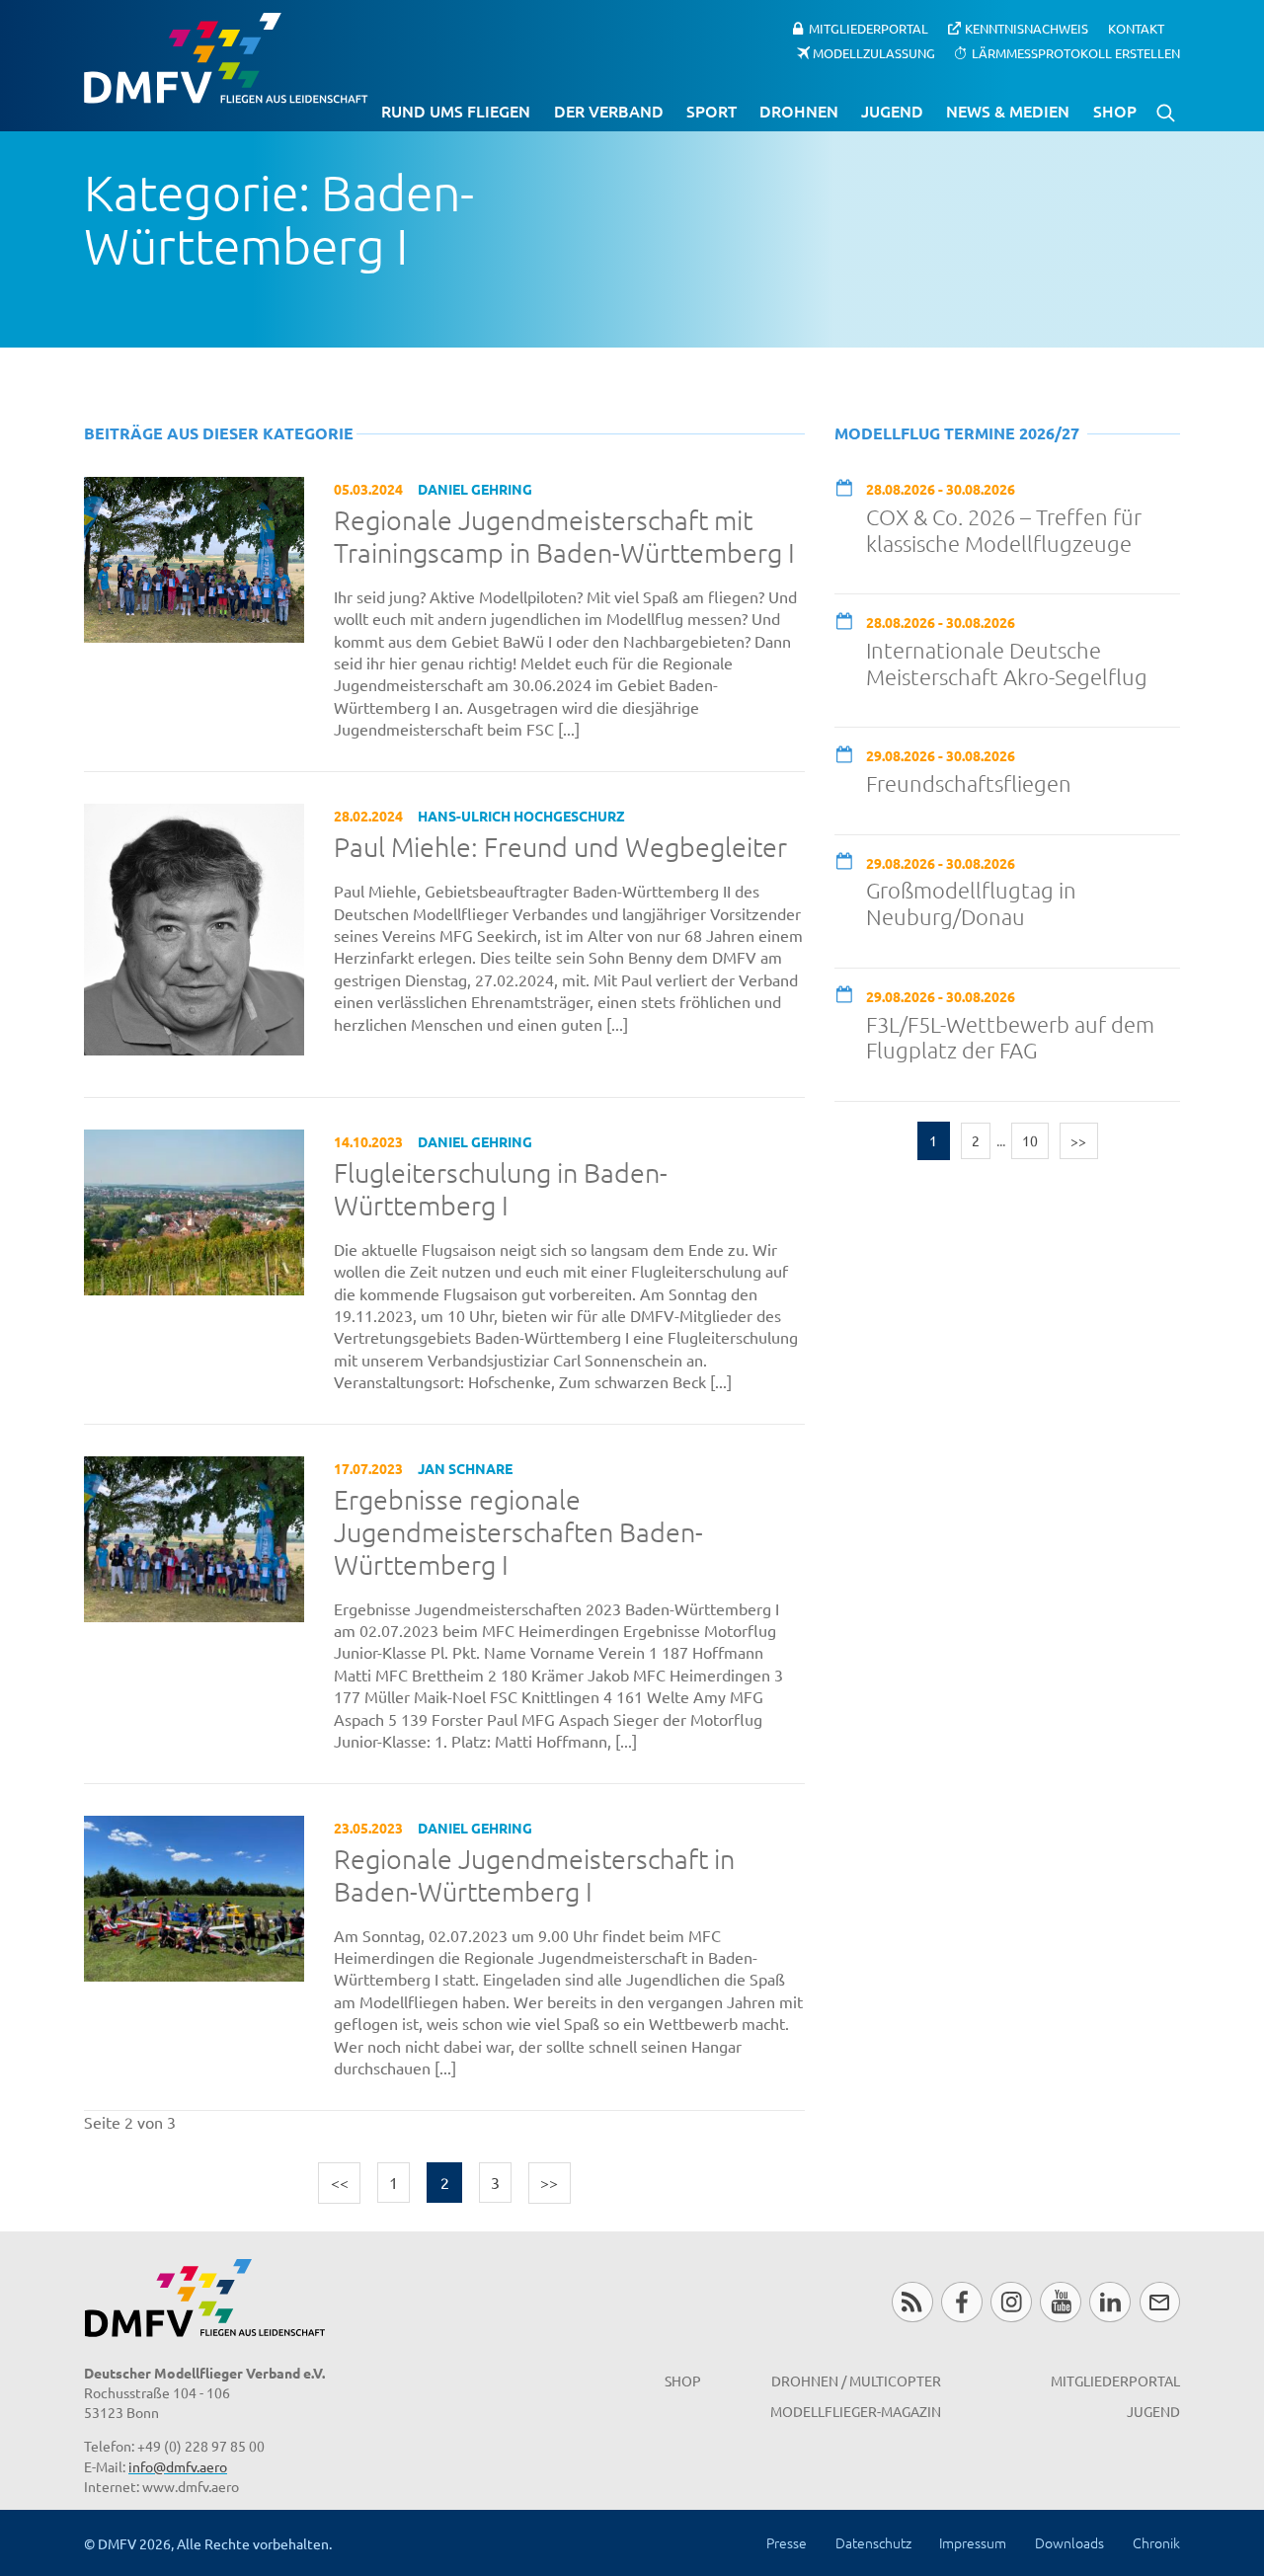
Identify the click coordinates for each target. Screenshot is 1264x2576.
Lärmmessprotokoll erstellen (1076, 52)
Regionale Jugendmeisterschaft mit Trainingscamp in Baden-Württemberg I (564, 537)
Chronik (1156, 2542)
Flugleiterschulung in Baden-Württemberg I (501, 1189)
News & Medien (1008, 111)
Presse (787, 2542)
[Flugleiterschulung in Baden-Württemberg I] (194, 1210)
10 (1030, 1140)
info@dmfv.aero (178, 2466)
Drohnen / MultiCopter (856, 2381)
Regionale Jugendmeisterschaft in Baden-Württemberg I (534, 1875)
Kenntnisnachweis (1027, 28)
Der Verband (609, 111)
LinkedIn (1109, 2302)
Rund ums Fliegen (456, 111)
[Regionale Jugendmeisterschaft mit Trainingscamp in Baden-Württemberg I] (194, 557)
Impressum (973, 2542)
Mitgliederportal (869, 28)
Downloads (1069, 2542)
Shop (1115, 111)
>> (549, 2182)
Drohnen (799, 111)
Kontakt (1136, 28)
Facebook (961, 2302)
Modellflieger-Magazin (856, 2411)
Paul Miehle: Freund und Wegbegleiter (560, 847)
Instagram (1011, 2302)
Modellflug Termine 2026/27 (957, 433)
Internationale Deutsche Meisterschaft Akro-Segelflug (1007, 663)
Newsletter (1160, 2302)
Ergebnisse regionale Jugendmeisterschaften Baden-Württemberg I (518, 1532)
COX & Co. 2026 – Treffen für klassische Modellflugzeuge (1004, 530)
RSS (912, 2302)
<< (340, 2182)
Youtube (1060, 2302)
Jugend (892, 111)
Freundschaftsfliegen (969, 783)
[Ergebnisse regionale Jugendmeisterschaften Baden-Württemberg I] (194, 1536)
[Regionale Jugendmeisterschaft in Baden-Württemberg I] (194, 1896)
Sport (711, 111)
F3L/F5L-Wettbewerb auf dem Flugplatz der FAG (1010, 1037)
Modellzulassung (874, 52)
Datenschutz (873, 2542)
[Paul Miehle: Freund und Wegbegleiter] (194, 927)
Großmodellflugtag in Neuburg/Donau (971, 903)
